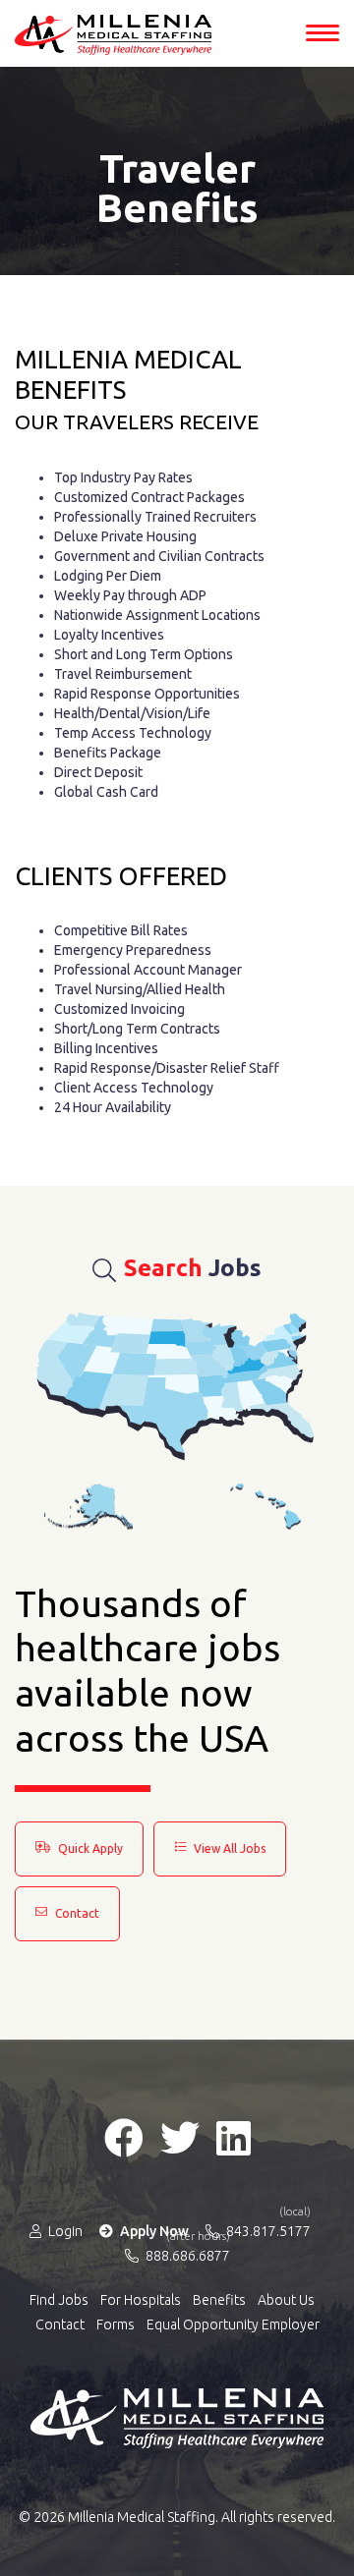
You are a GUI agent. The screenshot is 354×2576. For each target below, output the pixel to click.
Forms (116, 2324)
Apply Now (153, 2231)
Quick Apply (89, 1848)
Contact (76, 1913)
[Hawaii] (265, 1507)
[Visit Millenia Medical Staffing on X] (180, 2138)
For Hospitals (141, 2300)
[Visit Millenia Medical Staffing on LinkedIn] (234, 2138)
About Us (286, 2300)
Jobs (193, 1268)
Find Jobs (59, 2300)
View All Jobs (228, 1848)
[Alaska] (88, 1507)
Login (64, 2231)
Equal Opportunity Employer (233, 2324)
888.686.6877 (186, 2255)
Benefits (219, 2300)
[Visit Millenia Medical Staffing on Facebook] (124, 2138)
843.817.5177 (267, 2230)
